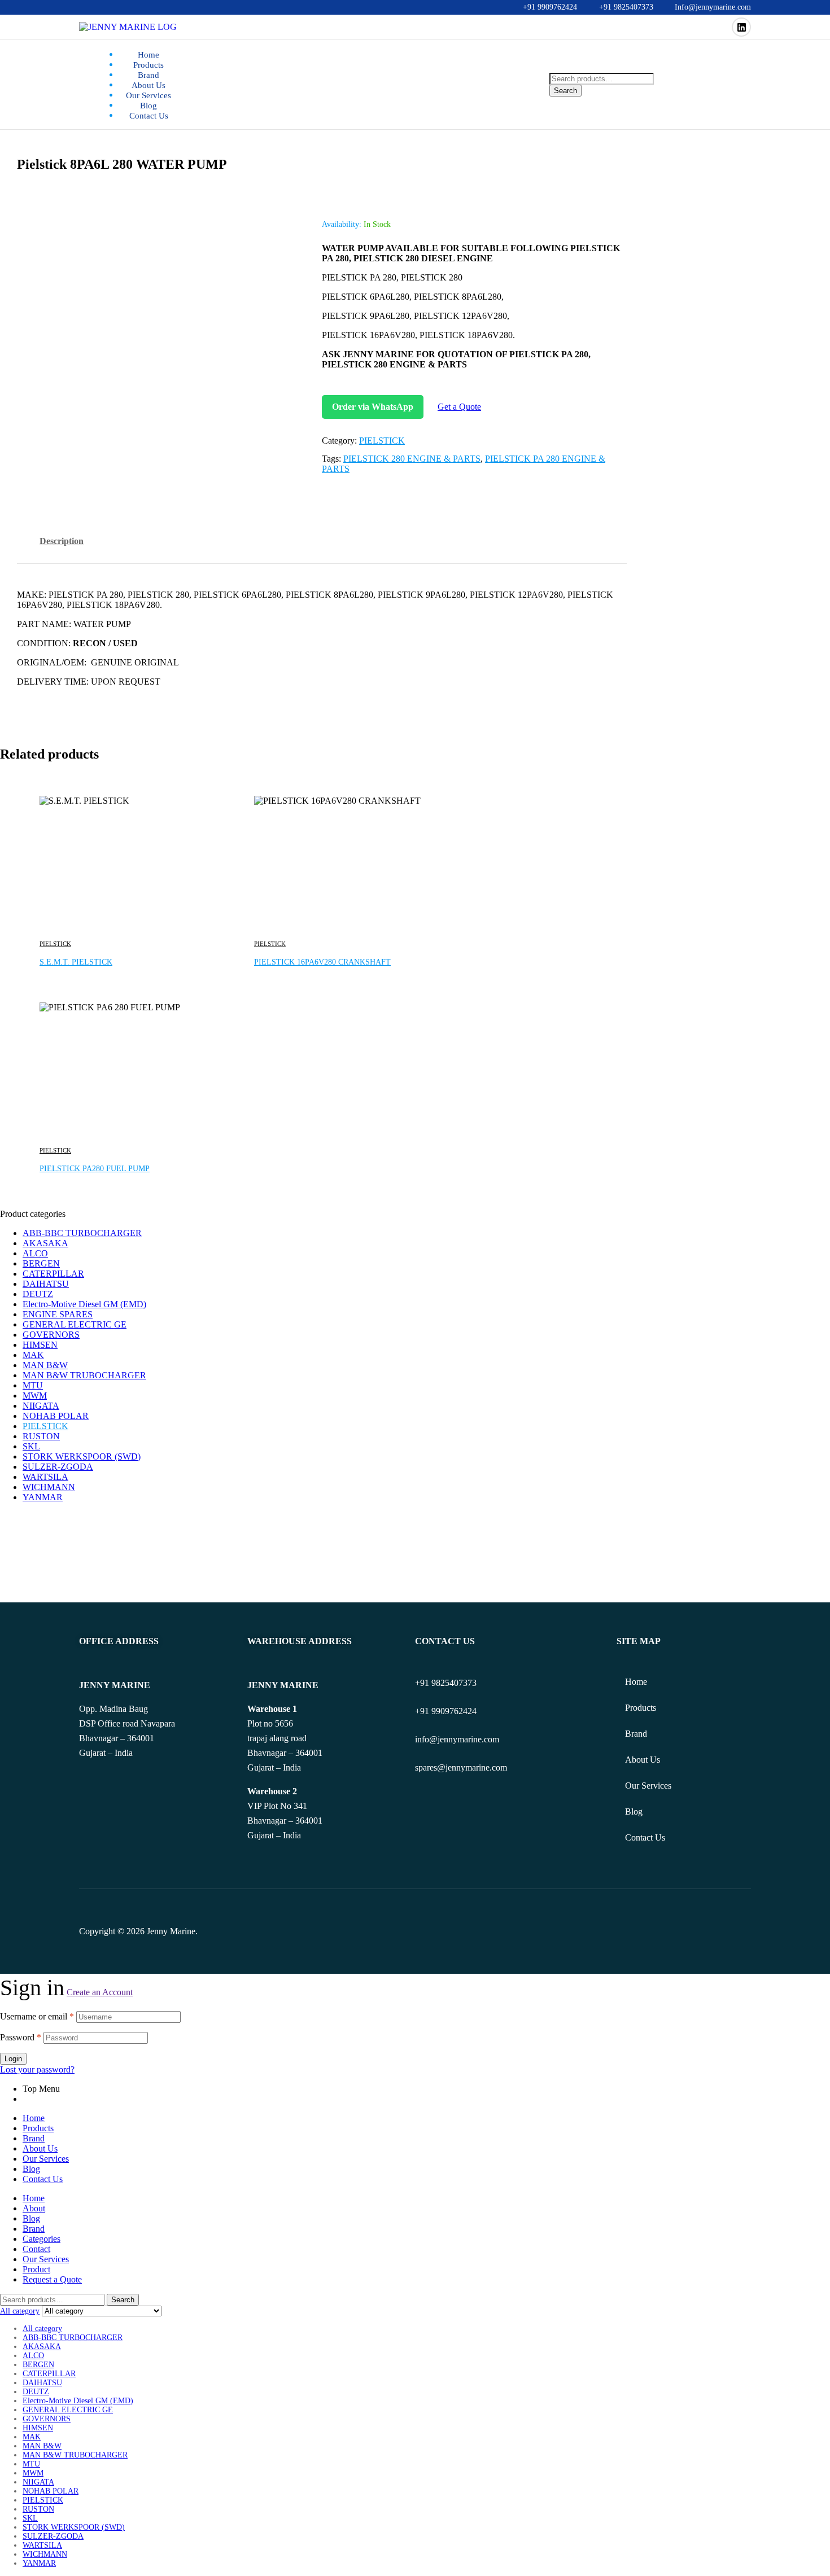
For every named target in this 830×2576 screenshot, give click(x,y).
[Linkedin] (741, 27)
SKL (31, 1446)
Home (636, 1682)
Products (641, 1708)
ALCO (35, 1253)
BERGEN (41, 1263)
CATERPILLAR (53, 1274)
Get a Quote (459, 407)
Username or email (37, 2016)
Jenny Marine (171, 1931)
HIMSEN (40, 1345)
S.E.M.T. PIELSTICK (76, 962)
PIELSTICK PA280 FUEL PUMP (95, 1169)
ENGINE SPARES (58, 1314)
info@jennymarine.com (457, 1739)
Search (565, 91)
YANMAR (43, 1497)
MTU (33, 1385)
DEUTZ (38, 1294)
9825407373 (454, 1683)
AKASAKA (45, 1243)
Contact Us (645, 1837)
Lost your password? (37, 2069)
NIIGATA (41, 1406)
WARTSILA (45, 1477)
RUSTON (41, 1436)
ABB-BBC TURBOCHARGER (82, 1233)
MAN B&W (45, 1365)
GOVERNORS (51, 1335)
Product (36, 2269)
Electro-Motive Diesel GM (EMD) (84, 1304)
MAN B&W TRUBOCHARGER (84, 1375)
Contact (36, 2249)
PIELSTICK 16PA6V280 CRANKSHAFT (322, 962)
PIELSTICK (382, 441)
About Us (643, 1760)
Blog (634, 1811)
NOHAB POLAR (56, 1416)
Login (13, 2059)
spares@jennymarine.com (461, 1767)
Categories (41, 2239)
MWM (35, 1396)
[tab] (62, 550)
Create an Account (100, 1992)
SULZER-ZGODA (58, 1467)
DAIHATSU (46, 1284)
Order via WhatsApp (373, 407)
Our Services (648, 1786)
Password (21, 2037)
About (34, 2208)
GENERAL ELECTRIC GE (75, 1324)
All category (42, 2329)
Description (62, 541)
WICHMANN (49, 1487)
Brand (636, 1734)
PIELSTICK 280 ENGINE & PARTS (412, 459)
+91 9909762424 (446, 1711)
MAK (33, 1355)
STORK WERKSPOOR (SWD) (82, 1456)
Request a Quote (52, 2279)
